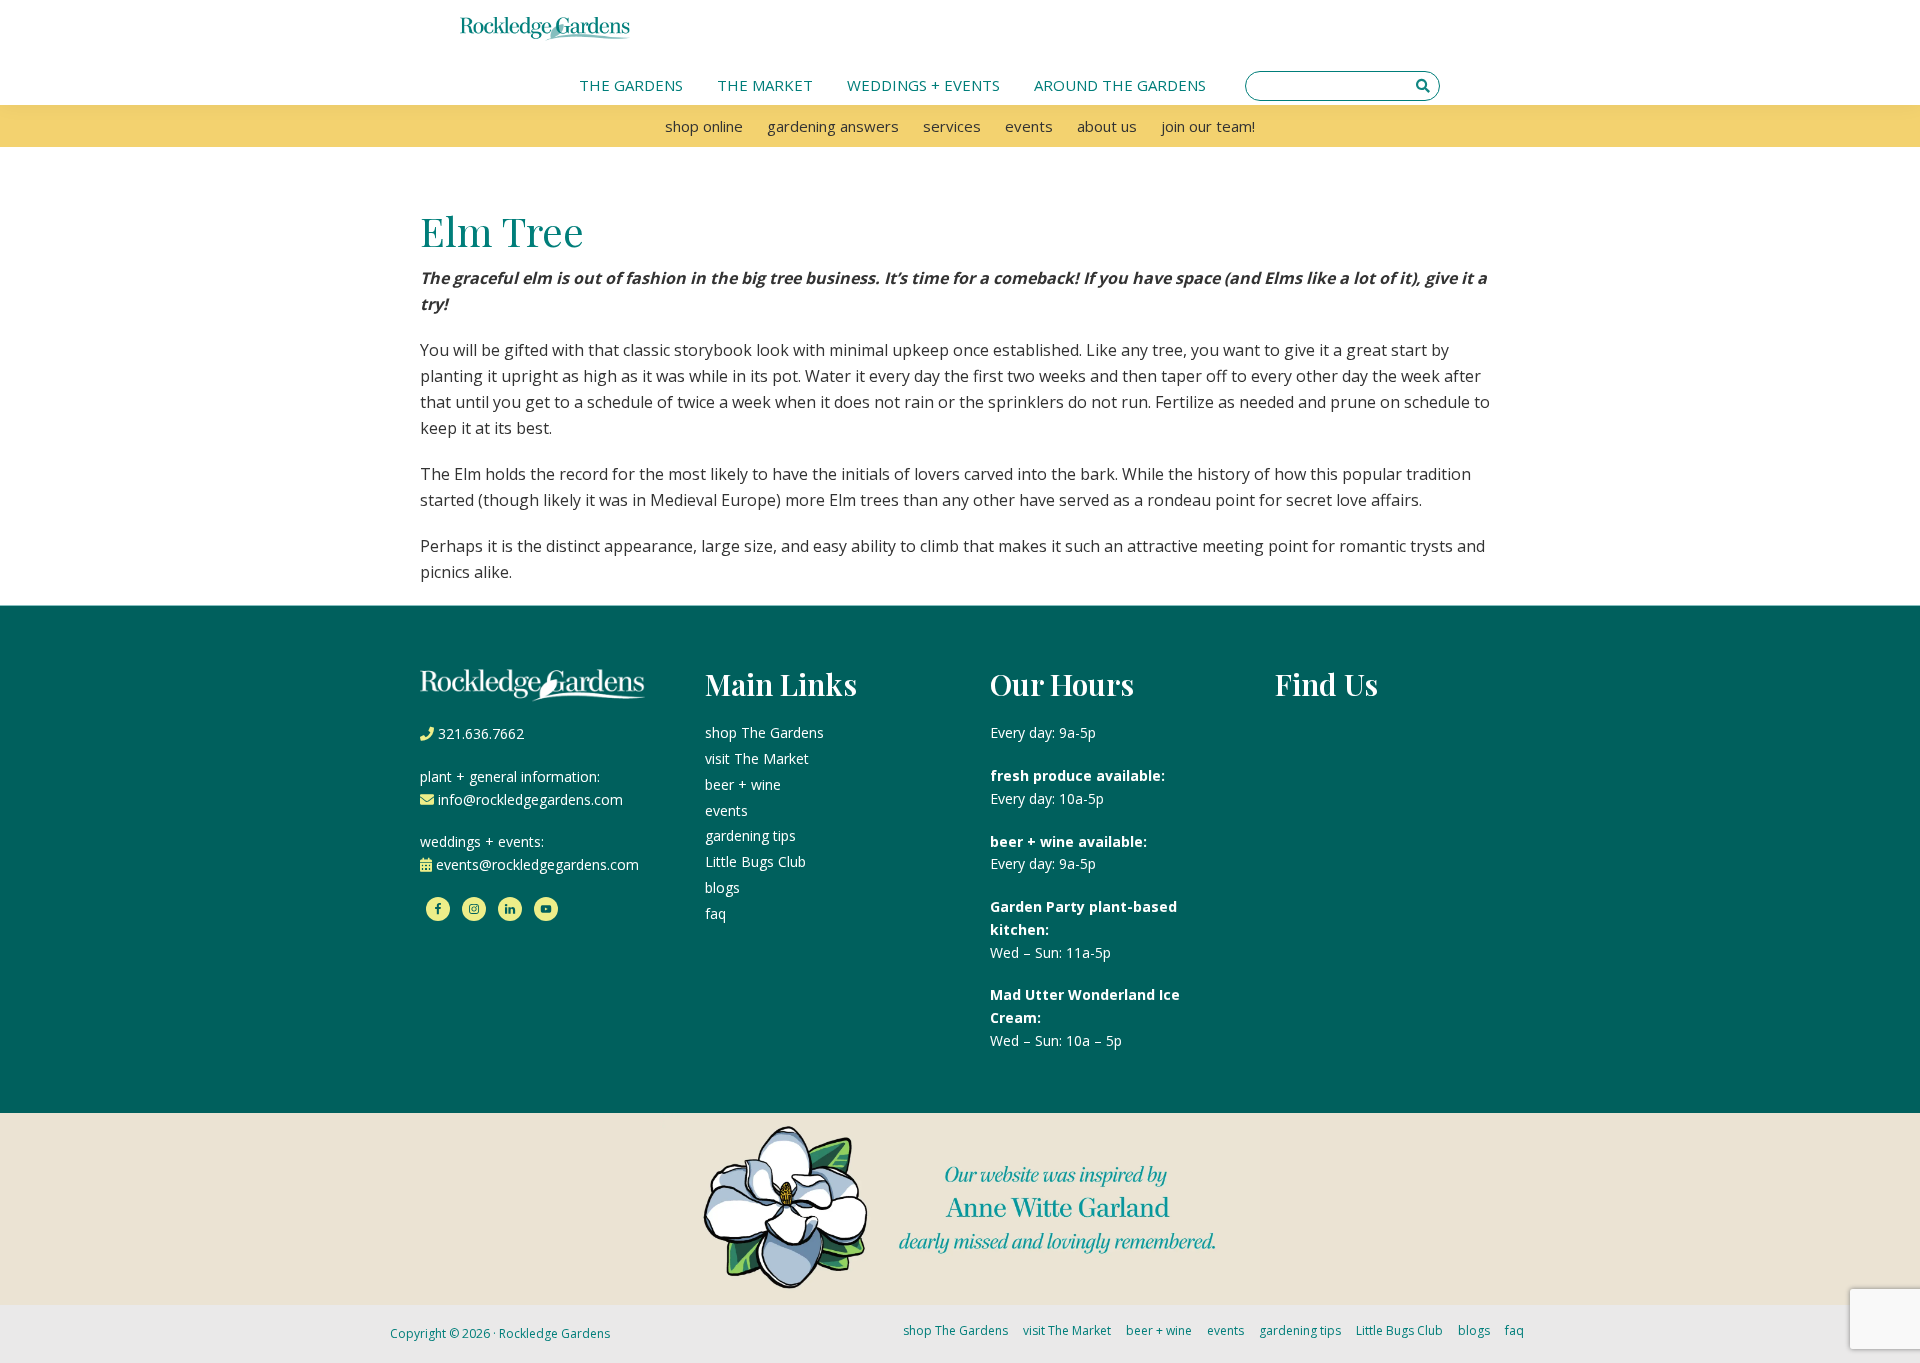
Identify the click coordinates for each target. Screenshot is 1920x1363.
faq (715, 913)
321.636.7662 (481, 733)
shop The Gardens (764, 732)
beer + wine (743, 784)
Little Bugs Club (755, 861)
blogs (722, 887)
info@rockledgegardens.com (530, 799)
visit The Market (757, 758)
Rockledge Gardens (554, 1333)
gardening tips (750, 835)
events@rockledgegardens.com (537, 864)
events (726, 810)
